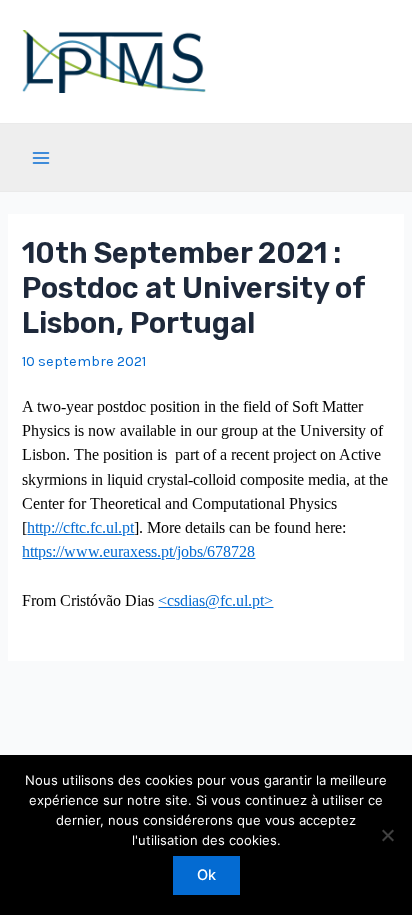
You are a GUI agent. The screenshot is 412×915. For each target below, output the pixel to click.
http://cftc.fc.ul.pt (80, 527)
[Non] (387, 835)
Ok (206, 875)
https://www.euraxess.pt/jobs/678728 (138, 551)
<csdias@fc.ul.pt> (215, 600)
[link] (80, 527)
